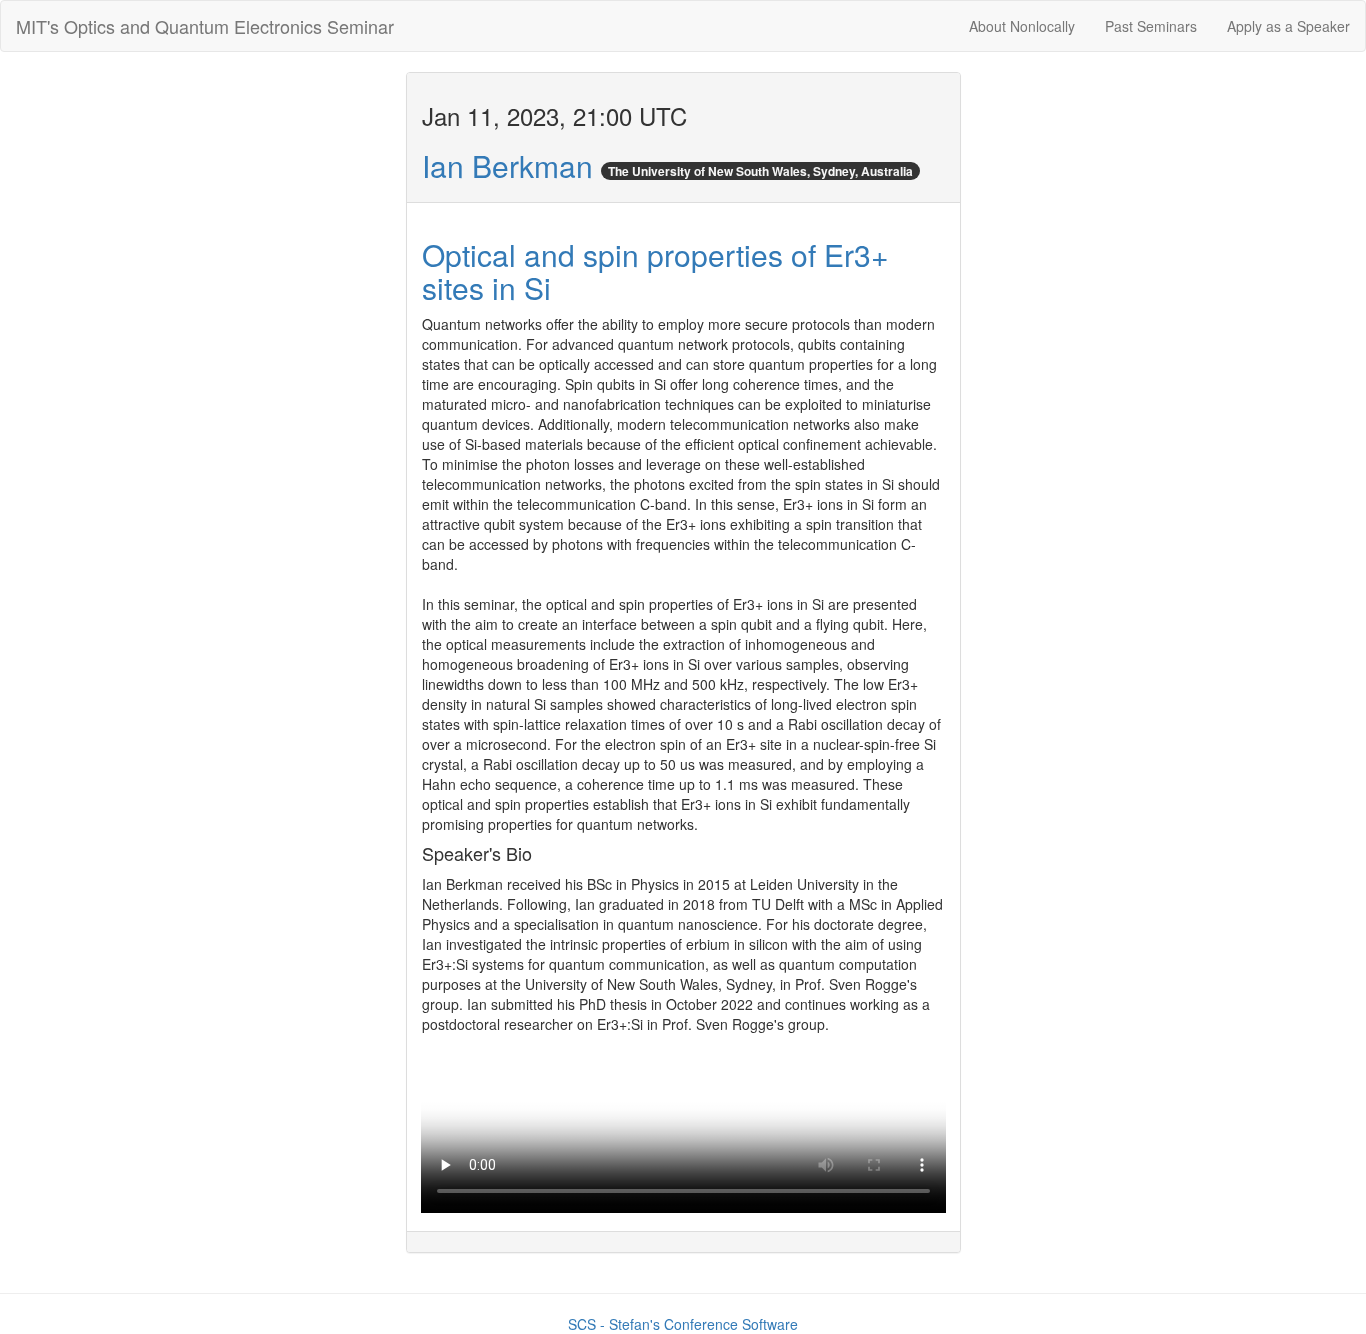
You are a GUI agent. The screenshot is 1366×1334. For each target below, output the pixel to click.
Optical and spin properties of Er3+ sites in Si (655, 271)
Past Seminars (1151, 26)
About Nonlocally (1022, 26)
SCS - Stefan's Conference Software (683, 1324)
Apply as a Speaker (1288, 26)
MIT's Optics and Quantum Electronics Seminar (205, 26)
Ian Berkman (507, 165)
